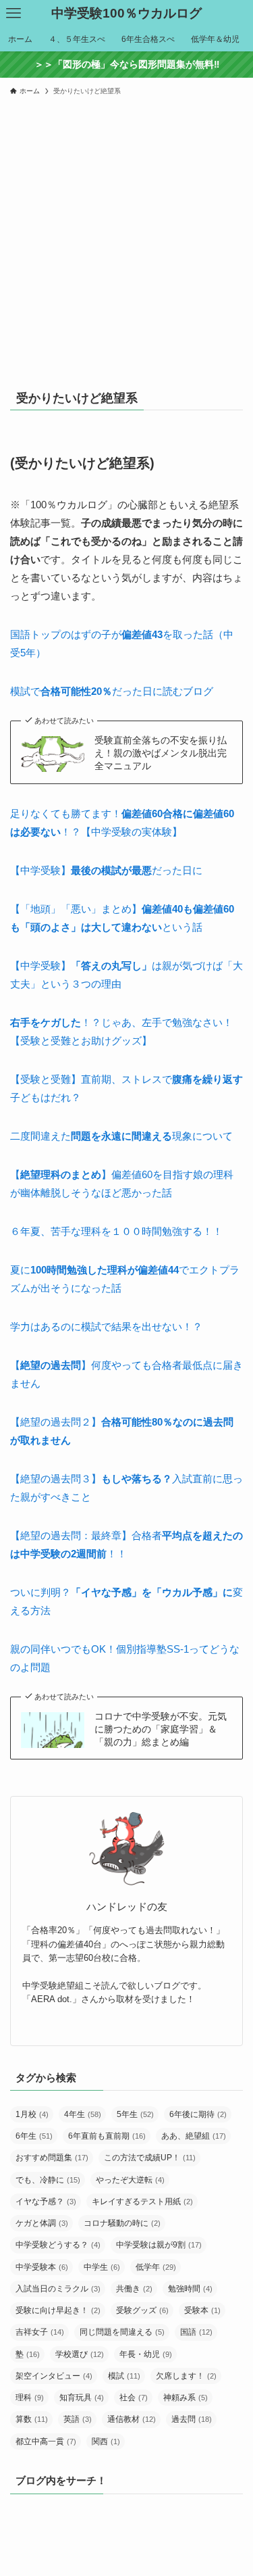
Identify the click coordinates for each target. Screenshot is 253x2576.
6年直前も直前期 (107, 2136)
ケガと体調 (42, 2223)
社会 (134, 2398)
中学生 (102, 2267)
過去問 (192, 2419)
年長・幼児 (146, 2354)
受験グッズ (142, 2310)
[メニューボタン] (13, 14)
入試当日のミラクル (58, 2289)
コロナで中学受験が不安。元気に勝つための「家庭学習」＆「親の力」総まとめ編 (161, 1729)
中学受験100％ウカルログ (126, 14)
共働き (134, 2289)
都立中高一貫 (46, 2441)
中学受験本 (42, 2267)
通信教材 (132, 2419)
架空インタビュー (54, 2376)
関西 (106, 2441)
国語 (196, 2332)
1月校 (32, 2114)
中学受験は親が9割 (159, 2245)
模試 (124, 2376)
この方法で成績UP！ (150, 2158)
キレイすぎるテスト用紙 (142, 2202)
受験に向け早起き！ (58, 2310)
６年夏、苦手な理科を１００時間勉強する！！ (116, 1231)
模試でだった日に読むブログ (112, 691)
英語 (78, 2419)
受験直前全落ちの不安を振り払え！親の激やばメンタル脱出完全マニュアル (161, 753)
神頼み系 (186, 2398)
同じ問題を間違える (122, 2332)
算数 (32, 2419)
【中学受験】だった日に (106, 870)
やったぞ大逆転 (130, 2180)
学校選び (80, 2354)
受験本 (202, 2310)
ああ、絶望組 (194, 2136)
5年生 (135, 2114)
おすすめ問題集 (52, 2158)
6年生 (34, 2136)
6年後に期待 (198, 2114)
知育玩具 (82, 2398)
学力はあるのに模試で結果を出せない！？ (106, 1327)
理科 (30, 2398)
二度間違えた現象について (121, 1136)
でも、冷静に (48, 2180)
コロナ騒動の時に (122, 2223)
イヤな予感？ (46, 2202)
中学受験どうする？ (58, 2245)
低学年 (156, 2267)
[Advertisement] (126, 236)
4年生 (83, 2114)
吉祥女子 (40, 2332)
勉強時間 (190, 2289)
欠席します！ (186, 2376)
